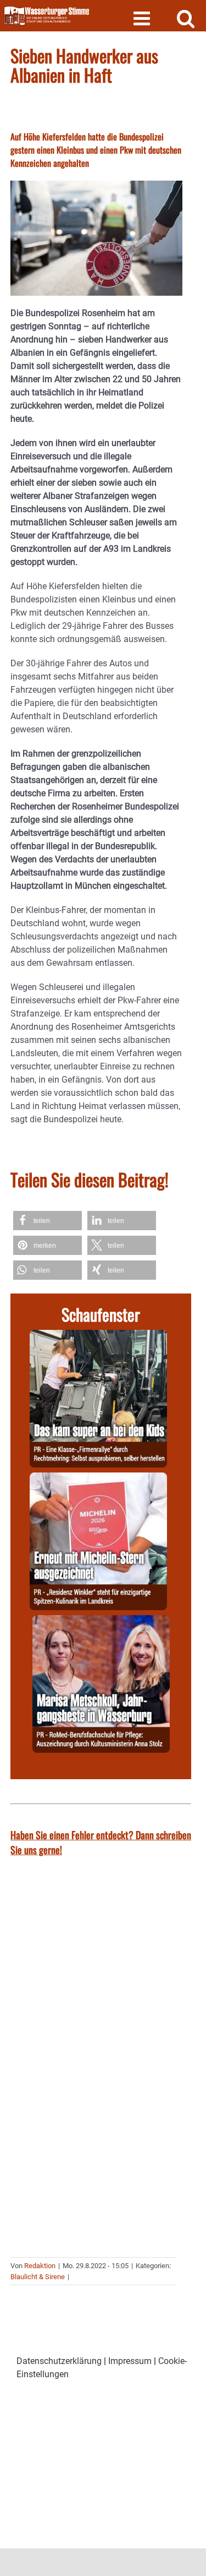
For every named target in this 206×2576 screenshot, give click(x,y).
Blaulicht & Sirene (38, 2277)
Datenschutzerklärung (59, 2361)
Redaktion (40, 2266)
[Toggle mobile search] (186, 18)
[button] (48, 1221)
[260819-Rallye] (98, 1336)
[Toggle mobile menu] (143, 18)
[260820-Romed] (101, 1621)
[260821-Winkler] (98, 1479)
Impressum (130, 2361)
